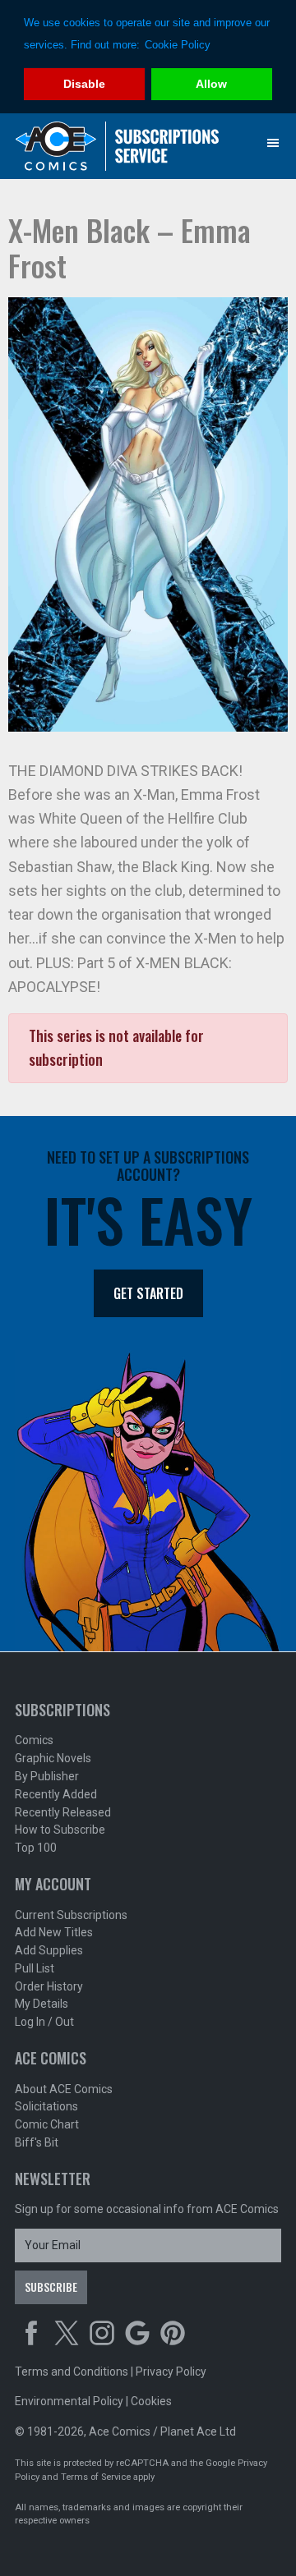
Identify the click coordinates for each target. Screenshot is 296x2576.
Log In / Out (44, 2022)
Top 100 (36, 1848)
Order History (49, 1986)
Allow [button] (211, 84)
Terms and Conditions (72, 2372)
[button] (273, 143)
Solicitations (46, 2106)
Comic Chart (47, 2124)
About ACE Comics (64, 2089)
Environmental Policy (69, 2401)
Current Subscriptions (71, 1915)
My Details (42, 2004)
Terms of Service (96, 2477)
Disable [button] (84, 84)
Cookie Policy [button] (178, 45)
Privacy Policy (171, 2372)
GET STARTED (148, 1293)
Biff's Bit (37, 2142)
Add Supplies (49, 1950)
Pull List (35, 1968)
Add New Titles (54, 1932)
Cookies (151, 2401)
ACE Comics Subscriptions (118, 146)
